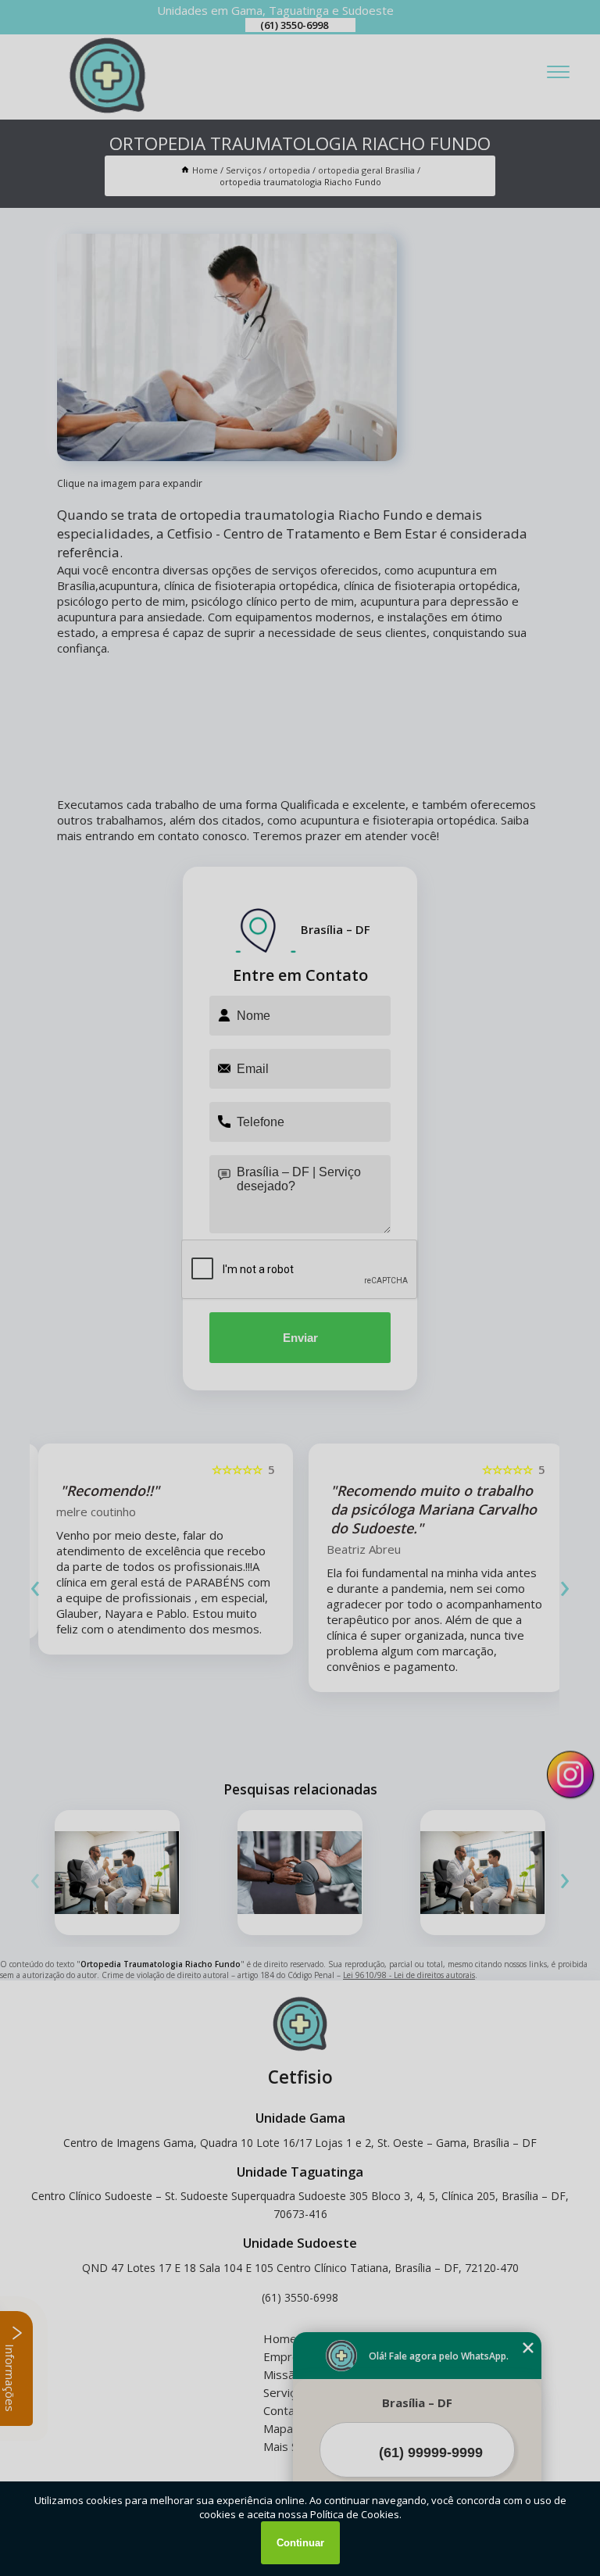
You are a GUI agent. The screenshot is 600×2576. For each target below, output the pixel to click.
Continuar (300, 2543)
